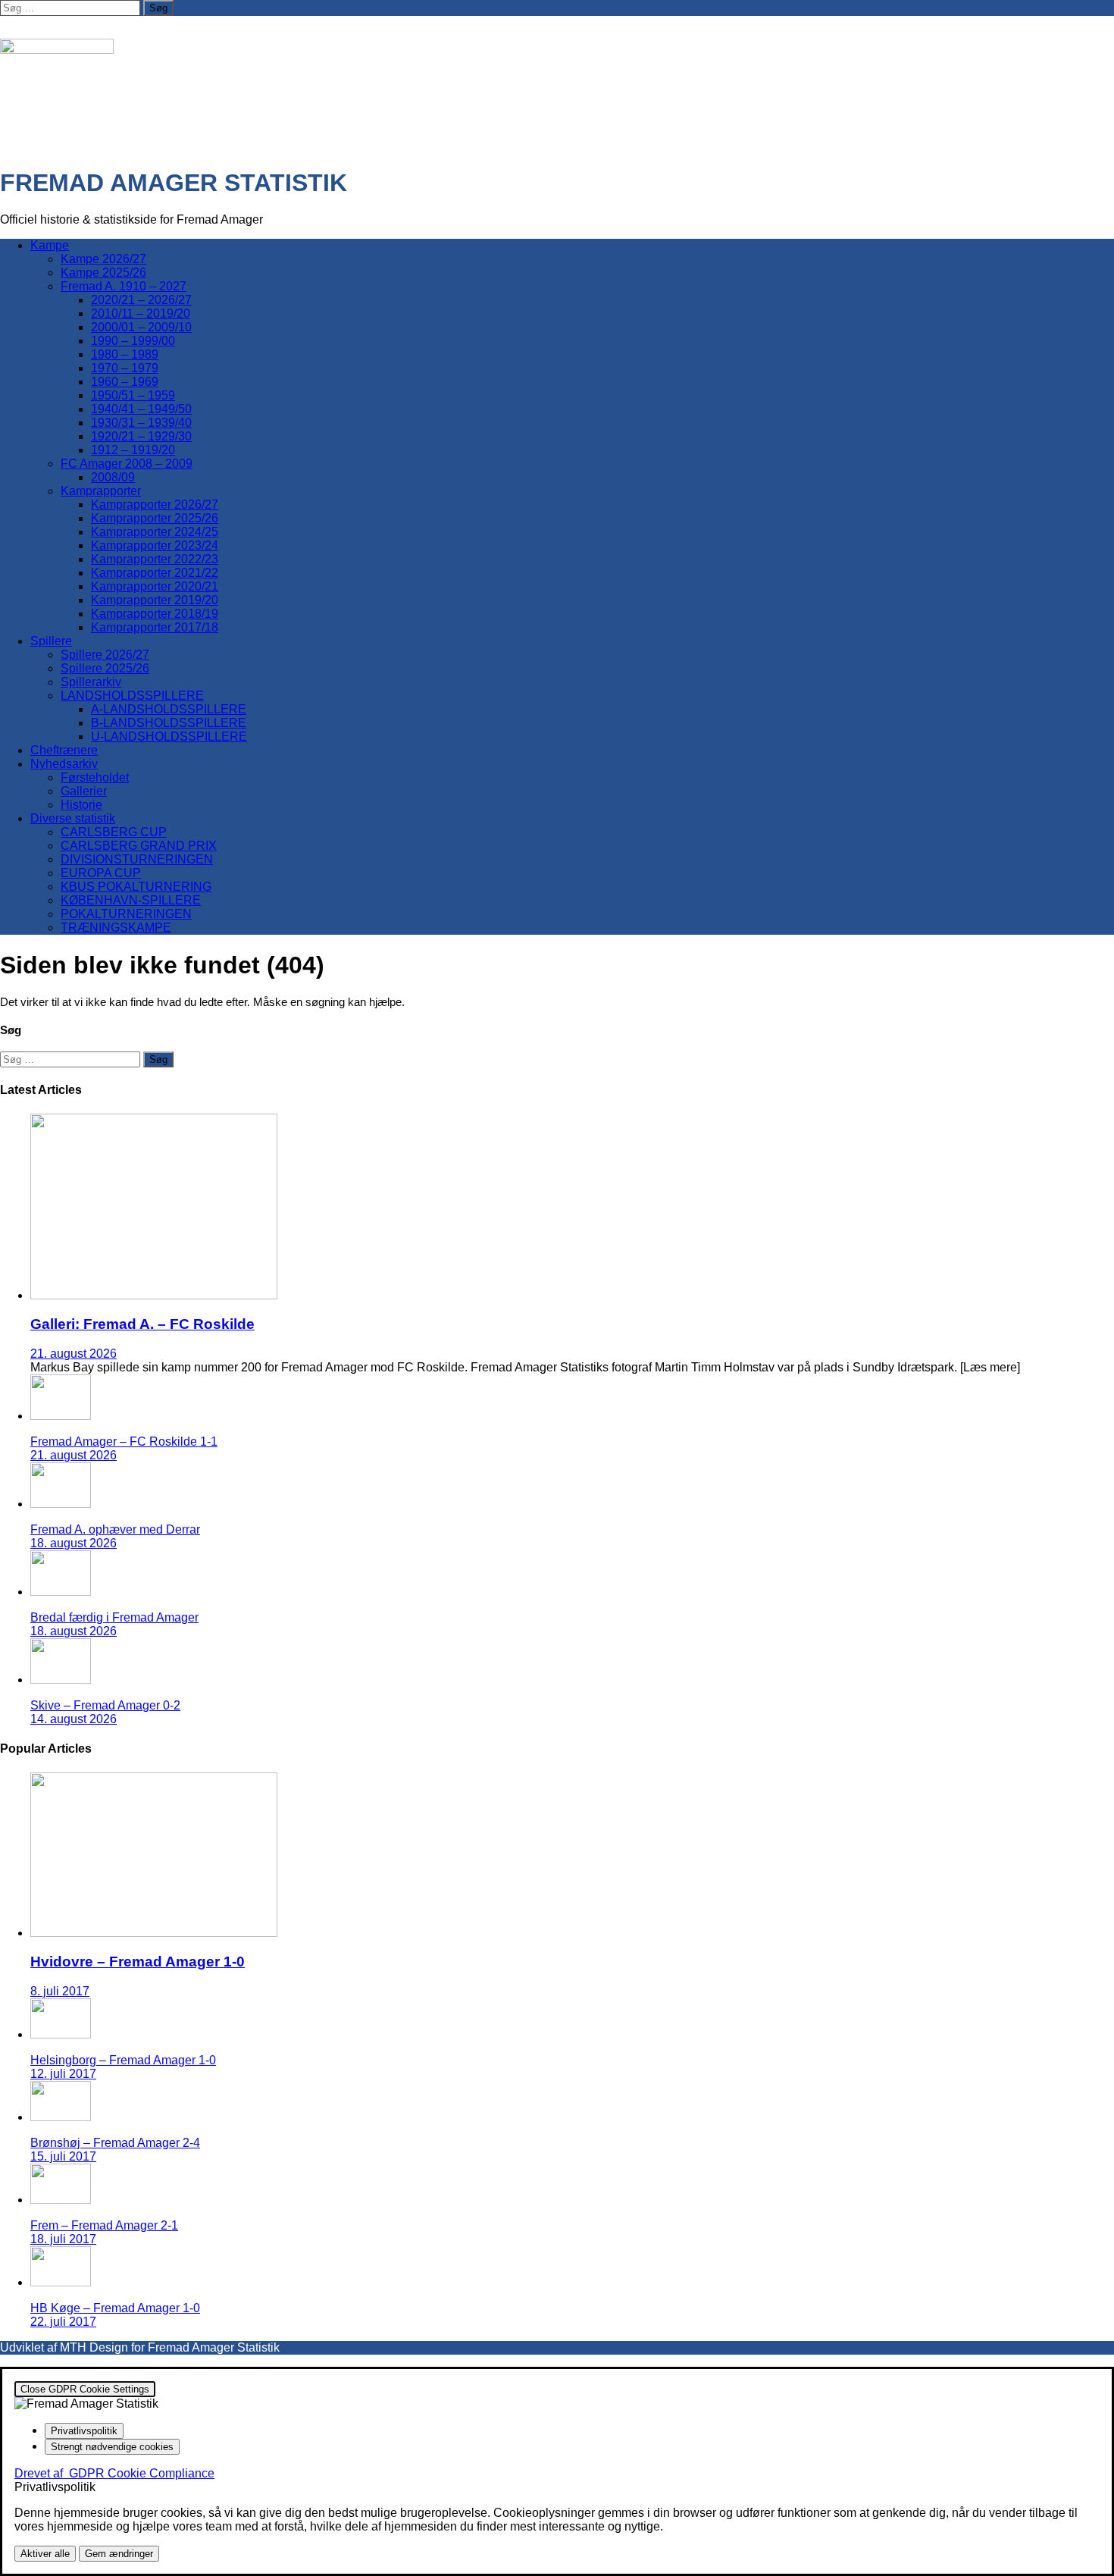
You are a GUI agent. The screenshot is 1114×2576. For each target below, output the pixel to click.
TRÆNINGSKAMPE (116, 928)
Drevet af (114, 2473)
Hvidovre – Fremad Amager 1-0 (138, 1962)
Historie (81, 805)
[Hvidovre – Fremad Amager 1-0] (154, 1933)
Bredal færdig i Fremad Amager (114, 1617)
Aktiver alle (45, 2554)
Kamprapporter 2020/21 (155, 586)
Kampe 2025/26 (103, 273)
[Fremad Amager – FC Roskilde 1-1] (61, 1416)
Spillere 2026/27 (105, 655)
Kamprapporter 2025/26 (155, 518)
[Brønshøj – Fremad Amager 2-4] (61, 2117)
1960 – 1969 (125, 382)
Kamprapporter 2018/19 (155, 614)
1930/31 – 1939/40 (141, 423)
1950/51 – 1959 (133, 395)
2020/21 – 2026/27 (141, 300)
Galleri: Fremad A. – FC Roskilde (142, 1324)
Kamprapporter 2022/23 (155, 559)
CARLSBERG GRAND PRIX (139, 846)
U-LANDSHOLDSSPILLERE (169, 736)
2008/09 (113, 477)
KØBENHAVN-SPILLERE (131, 900)
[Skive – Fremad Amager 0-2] (61, 1680)
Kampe (50, 245)
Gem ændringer (119, 2554)
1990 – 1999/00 (133, 341)
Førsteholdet (95, 777)
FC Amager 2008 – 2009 (127, 464)
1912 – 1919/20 (133, 450)
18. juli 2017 (63, 2239)
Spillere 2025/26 (105, 668)
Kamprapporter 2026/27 (155, 505)
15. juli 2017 (63, 2156)
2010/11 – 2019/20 (141, 313)
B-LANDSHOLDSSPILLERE (169, 723)
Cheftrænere (64, 750)
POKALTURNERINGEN (126, 914)
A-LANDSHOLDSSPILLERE (169, 709)
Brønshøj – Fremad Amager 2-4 (115, 2143)
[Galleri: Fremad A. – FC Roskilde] (154, 1295)
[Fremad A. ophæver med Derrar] (61, 1504)
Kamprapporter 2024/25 (155, 532)
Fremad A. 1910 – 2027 (124, 286)
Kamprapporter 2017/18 (155, 627)
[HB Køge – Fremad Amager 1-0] (61, 2282)
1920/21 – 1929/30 (141, 436)
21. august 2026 (74, 1354)
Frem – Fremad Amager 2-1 (104, 2225)
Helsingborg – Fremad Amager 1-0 (123, 2060)
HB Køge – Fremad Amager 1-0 (115, 2308)
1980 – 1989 (125, 354)
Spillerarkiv (91, 682)
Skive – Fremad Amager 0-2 (105, 1705)
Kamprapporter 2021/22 (155, 573)
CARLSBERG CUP (114, 832)
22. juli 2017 (63, 2322)
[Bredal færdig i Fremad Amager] (61, 1592)
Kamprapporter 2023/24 (155, 545)
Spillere (51, 641)
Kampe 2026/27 (103, 259)
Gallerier (84, 791)
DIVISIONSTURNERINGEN (137, 859)
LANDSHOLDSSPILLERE (132, 696)
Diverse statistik (73, 818)
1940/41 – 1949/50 (141, 409)
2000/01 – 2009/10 (141, 327)
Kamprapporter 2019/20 (155, 600)
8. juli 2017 (60, 1991)
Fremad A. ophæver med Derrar (115, 1529)
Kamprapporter (101, 491)
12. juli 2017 (63, 2074)
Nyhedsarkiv (64, 764)
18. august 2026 (74, 1543)
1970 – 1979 (125, 368)
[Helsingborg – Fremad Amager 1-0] (61, 2034)
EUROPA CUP (101, 873)
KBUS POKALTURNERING (136, 887)
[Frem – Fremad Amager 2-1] (61, 2200)
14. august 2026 (74, 1719)
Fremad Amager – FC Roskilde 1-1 (124, 1442)
